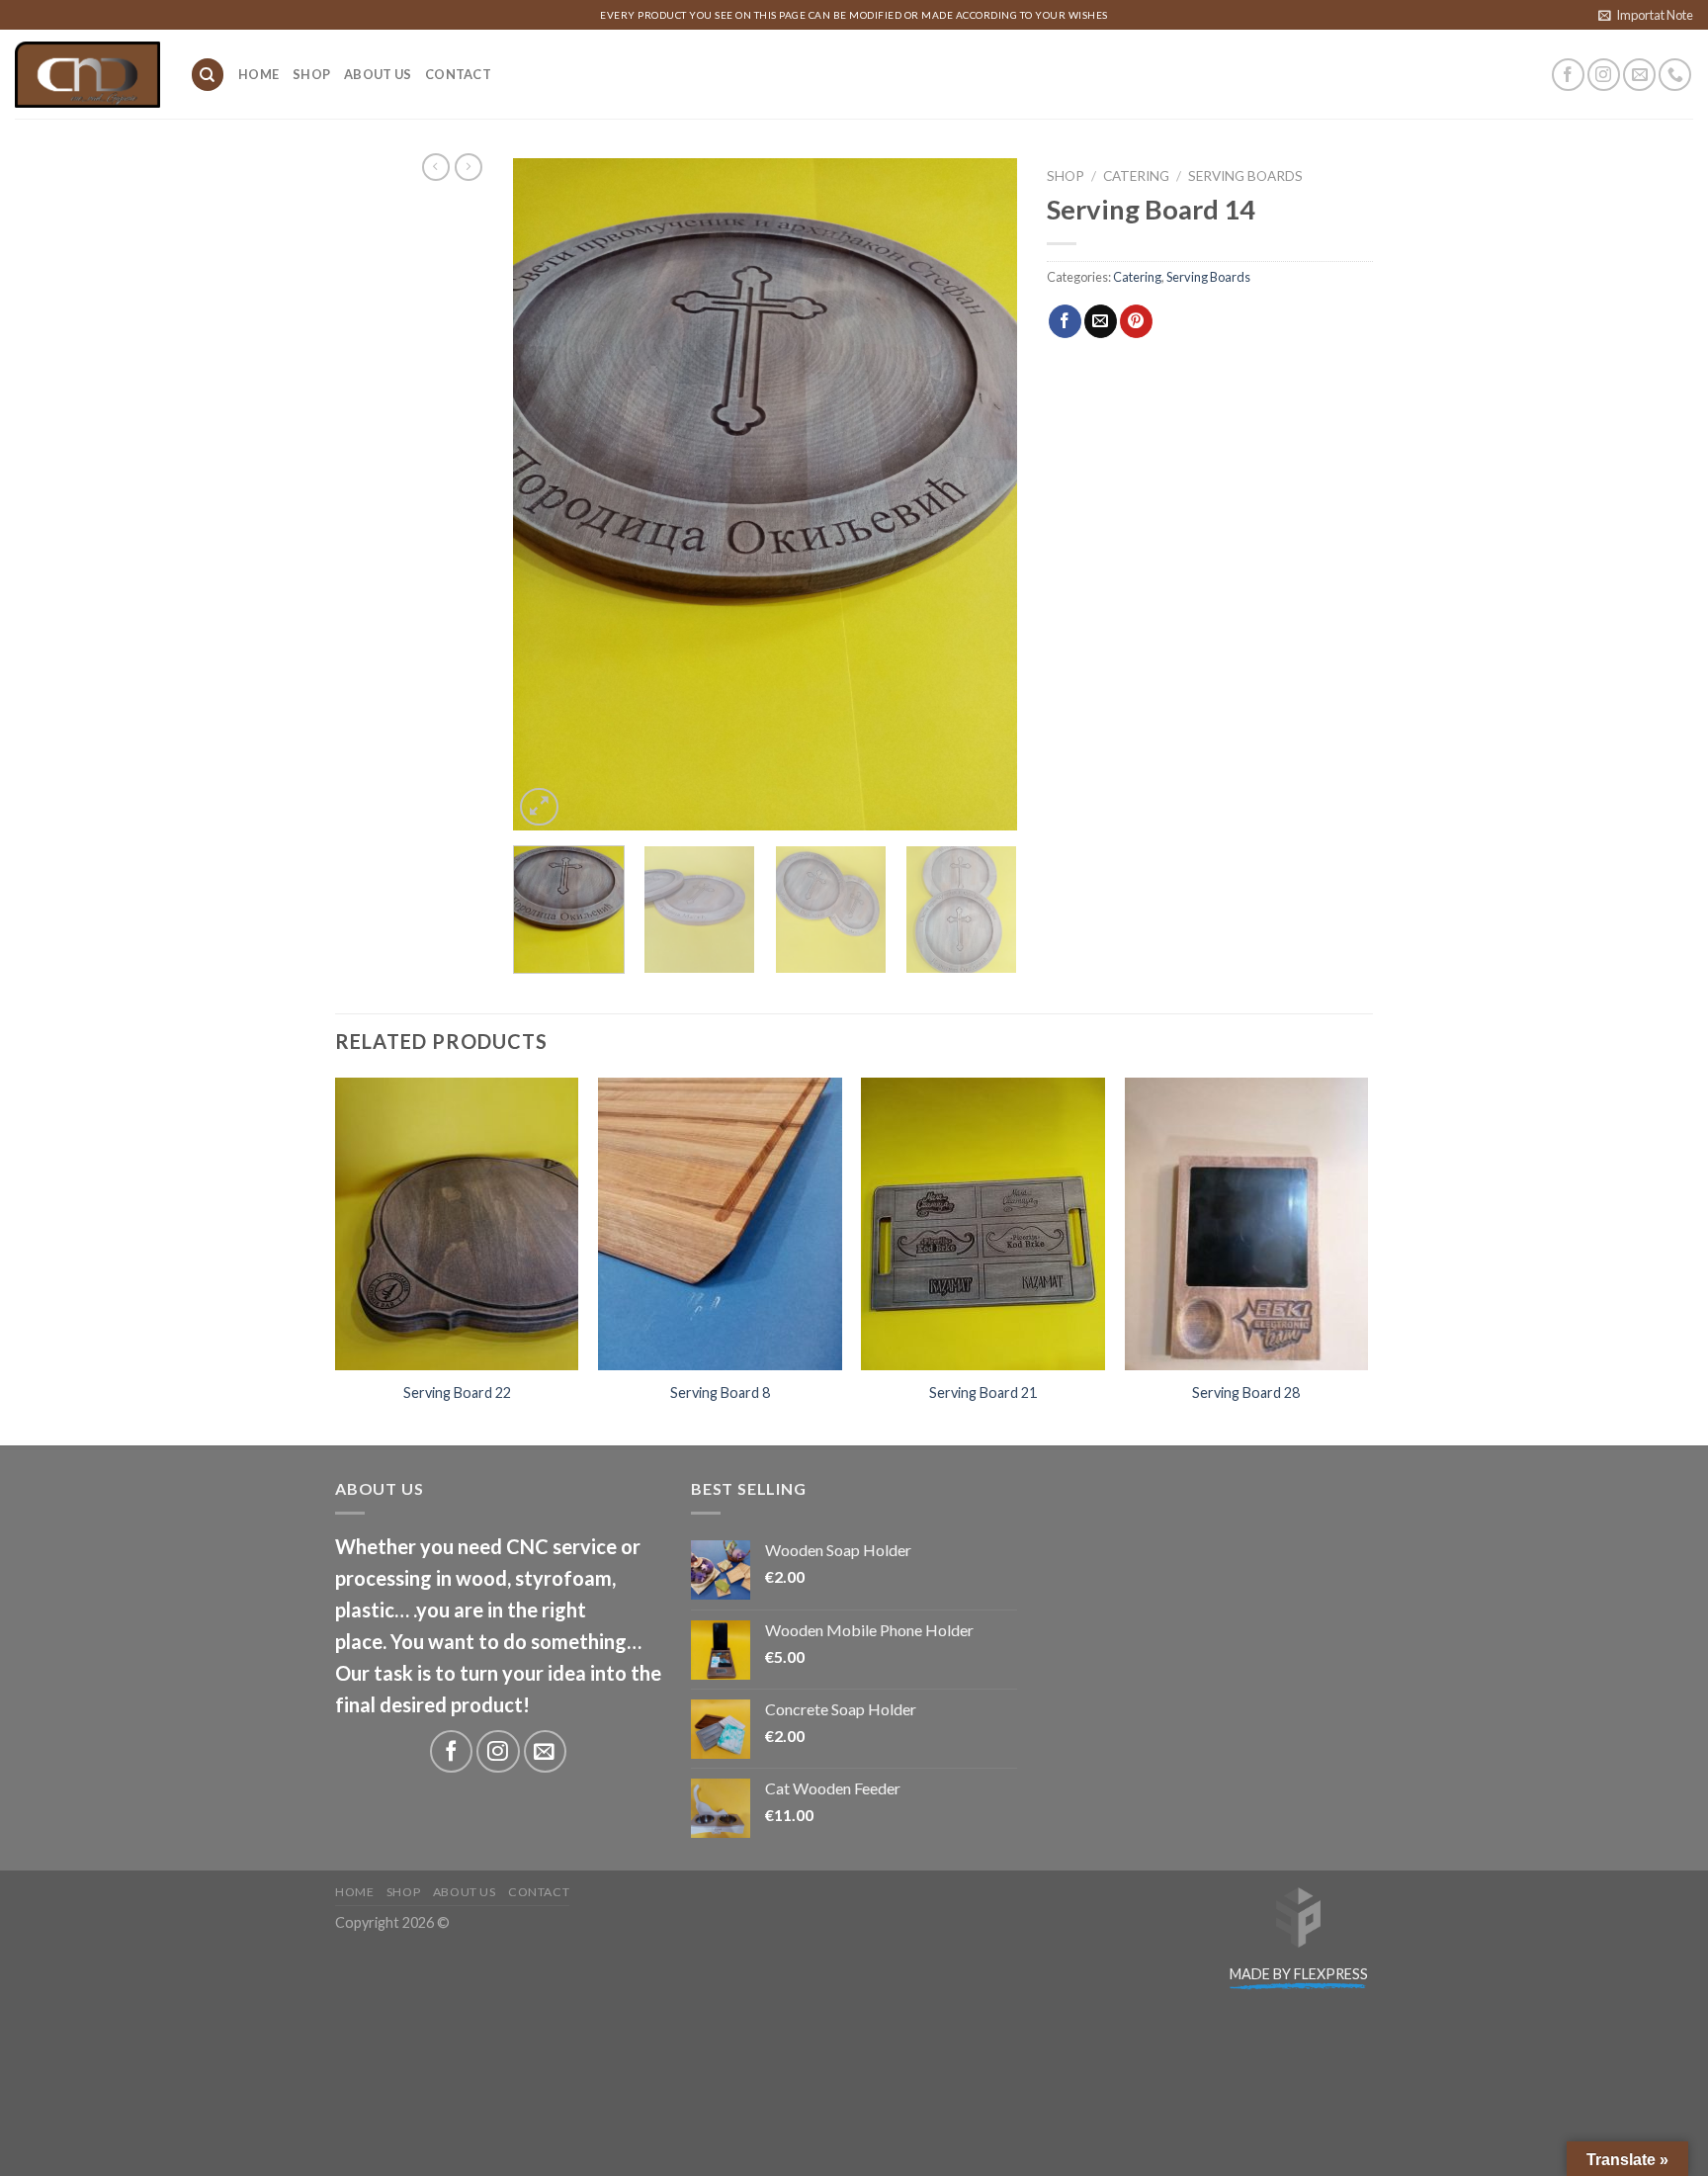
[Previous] (548, 494)
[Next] (982, 494)
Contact (458, 74)
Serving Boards (1245, 176)
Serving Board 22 (457, 1393)
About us (378, 74)
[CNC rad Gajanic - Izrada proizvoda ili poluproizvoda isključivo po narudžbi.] (87, 75)
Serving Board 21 (983, 1393)
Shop (311, 74)
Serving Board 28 (1246, 1393)
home (258, 74)
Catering (1136, 176)
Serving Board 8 (720, 1393)
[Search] (208, 75)
